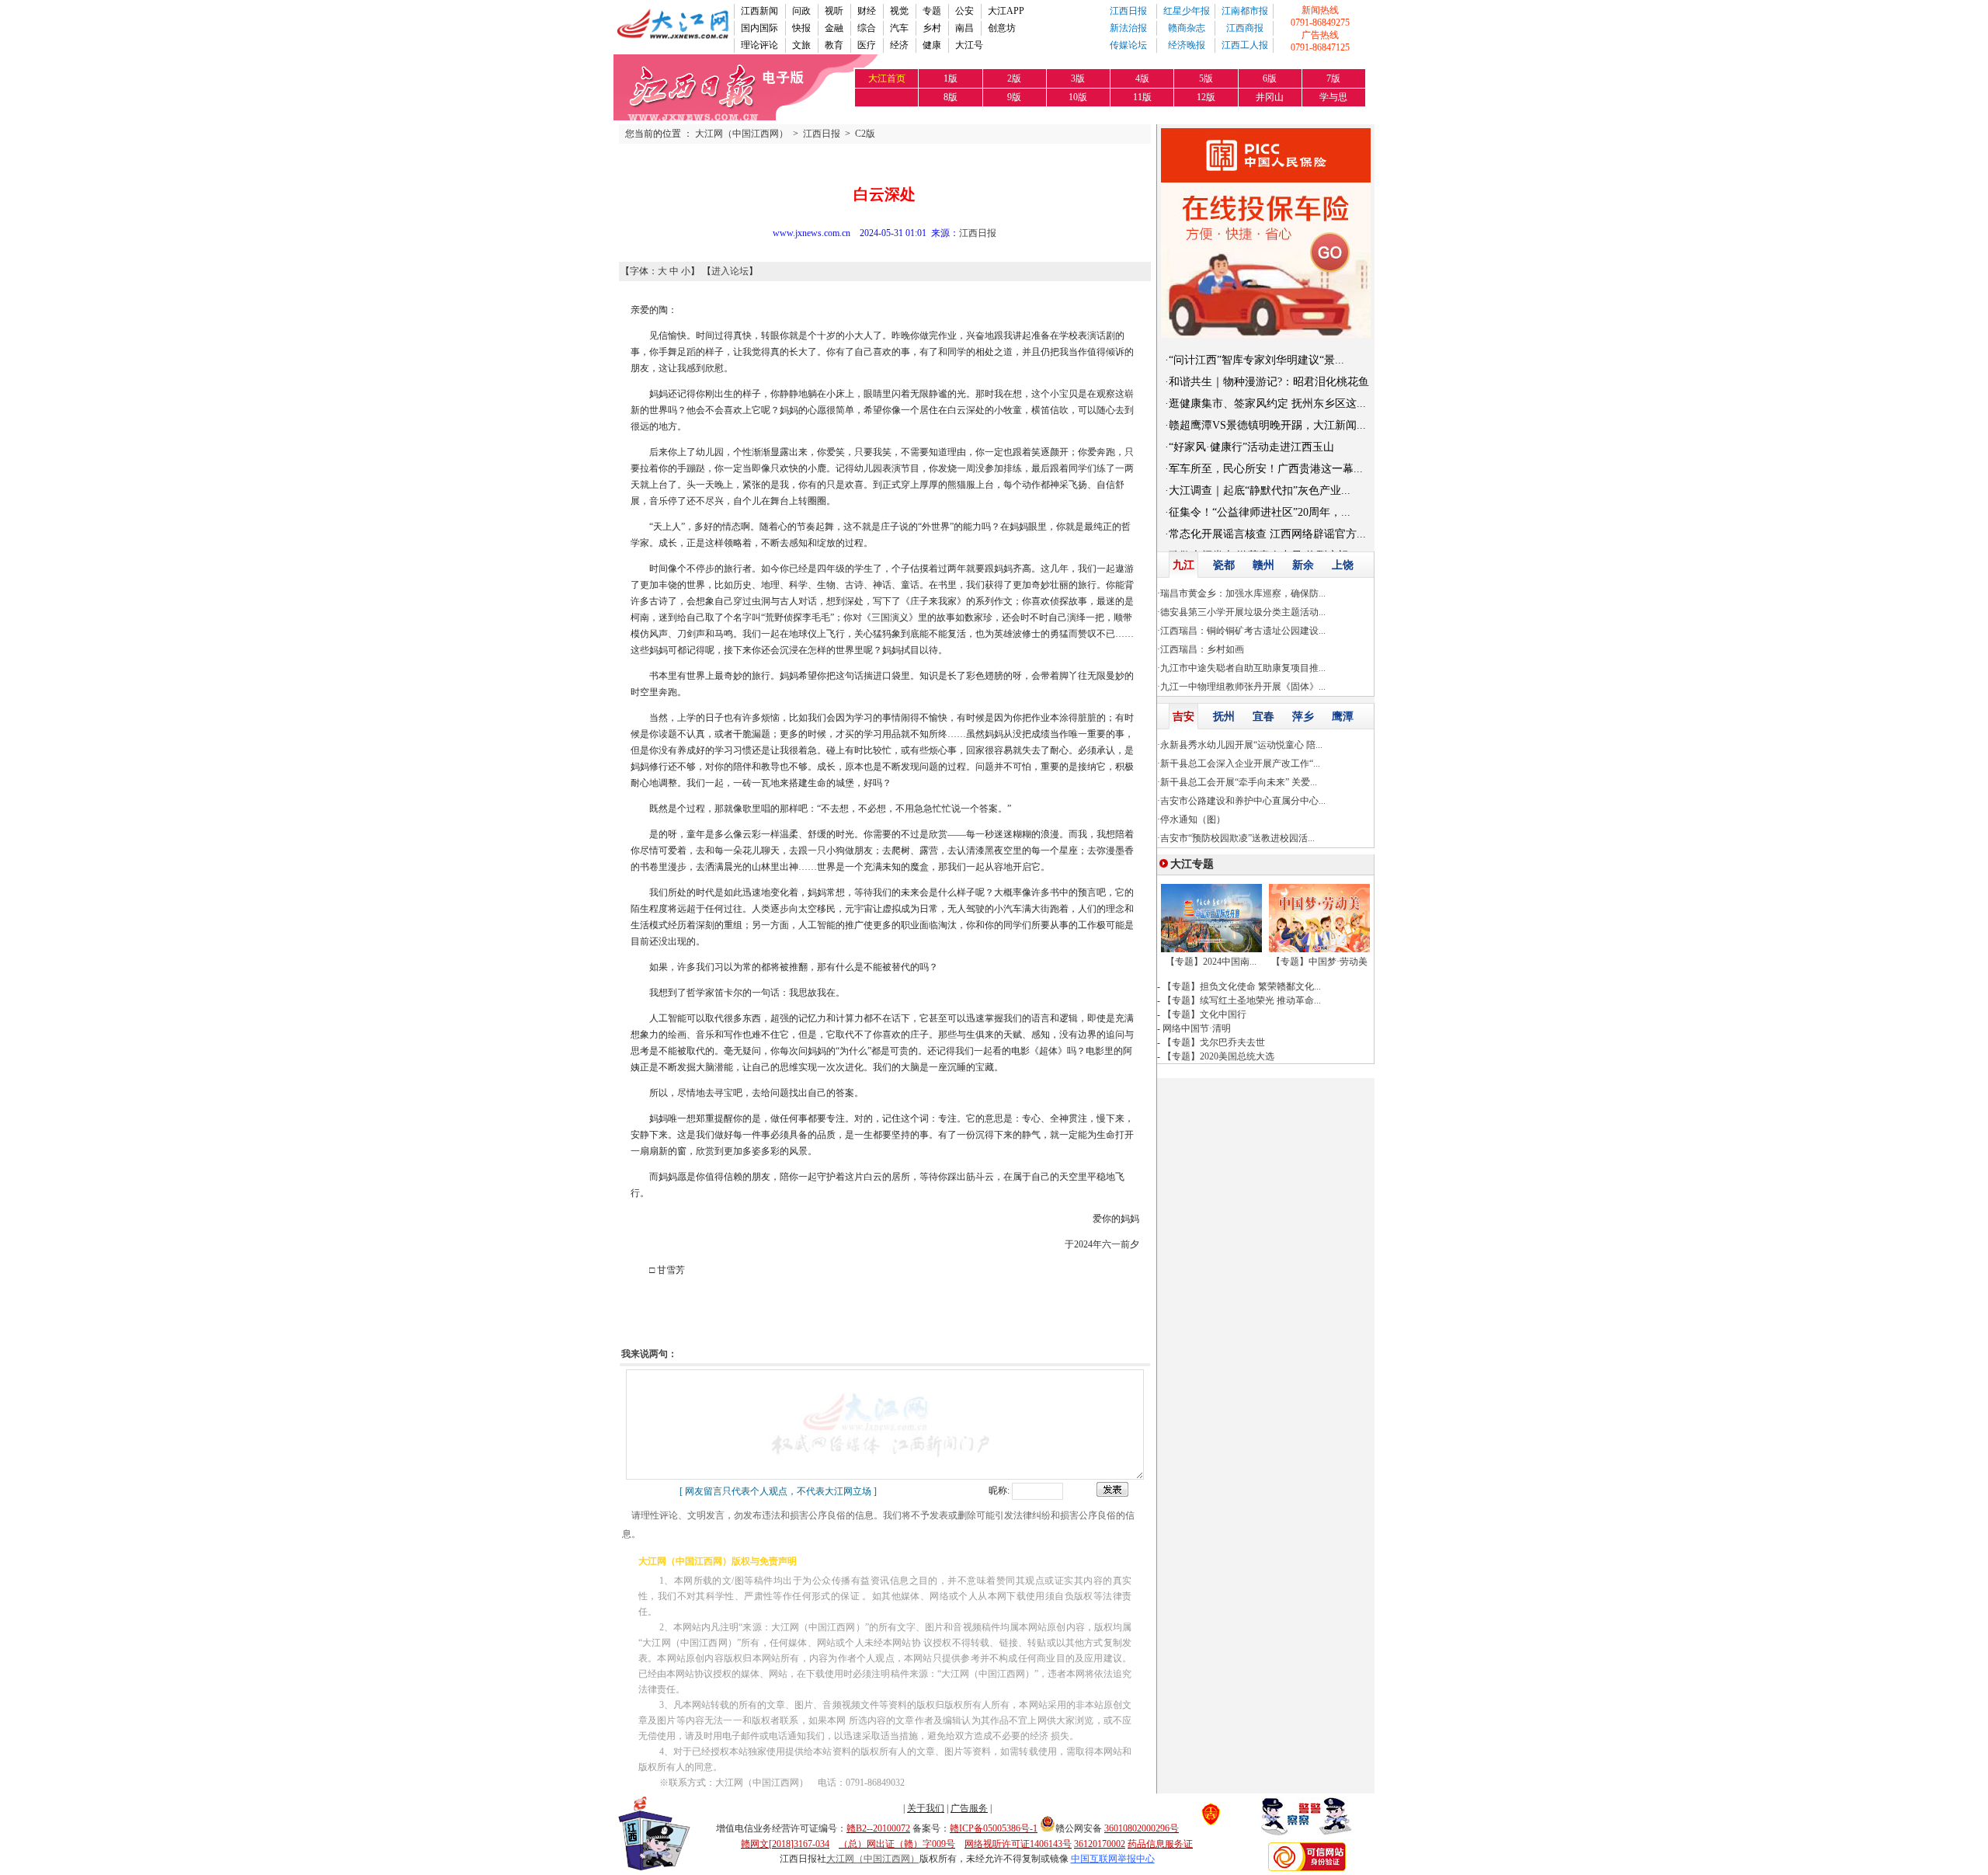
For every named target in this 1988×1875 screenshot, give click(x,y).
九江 (1183, 565)
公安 (964, 11)
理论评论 (759, 45)
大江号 (969, 45)
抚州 (1224, 717)
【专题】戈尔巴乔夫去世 (1214, 1042)
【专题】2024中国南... (1211, 962)
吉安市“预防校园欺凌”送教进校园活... (1237, 838)
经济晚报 (1187, 45)
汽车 (899, 28)
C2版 (865, 134)
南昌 (964, 28)
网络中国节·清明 (1197, 1028)
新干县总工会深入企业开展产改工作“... (1240, 764)
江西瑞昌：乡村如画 (1202, 649)
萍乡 (1303, 717)
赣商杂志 (1187, 28)
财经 (867, 11)
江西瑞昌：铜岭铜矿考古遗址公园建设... (1243, 631)
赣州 (1263, 565)
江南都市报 (1245, 11)
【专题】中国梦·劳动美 (1319, 962)
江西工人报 (1245, 45)
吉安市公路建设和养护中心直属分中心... (1243, 801)
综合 (867, 28)
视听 (834, 11)
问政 (801, 11)
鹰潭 (1343, 717)
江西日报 (1128, 11)
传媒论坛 (1128, 45)
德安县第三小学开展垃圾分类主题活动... (1243, 612)
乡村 (932, 28)
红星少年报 (1187, 11)
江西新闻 (759, 11)
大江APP (1006, 11)
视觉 (899, 11)
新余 (1303, 565)
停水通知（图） (1193, 819)
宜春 (1263, 717)
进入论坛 (730, 271)
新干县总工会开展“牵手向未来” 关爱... (1239, 782)
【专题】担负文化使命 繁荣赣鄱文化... (1242, 986)
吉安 (1183, 717)
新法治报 (1128, 28)
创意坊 (1002, 28)
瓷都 (1224, 565)
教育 (834, 45)
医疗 (867, 45)
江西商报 (1245, 28)
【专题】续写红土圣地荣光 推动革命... (1242, 1000)
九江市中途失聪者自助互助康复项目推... (1243, 668)
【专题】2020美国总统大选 (1218, 1056)
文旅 (801, 45)
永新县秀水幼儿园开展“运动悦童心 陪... (1241, 745)
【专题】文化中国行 (1204, 1014)
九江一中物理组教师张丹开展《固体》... (1243, 687)
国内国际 (759, 28)
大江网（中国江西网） (742, 134)
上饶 (1343, 565)
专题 (932, 11)
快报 (801, 28)
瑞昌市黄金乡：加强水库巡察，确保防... (1243, 593)
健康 (932, 45)
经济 (899, 45)
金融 (834, 28)
